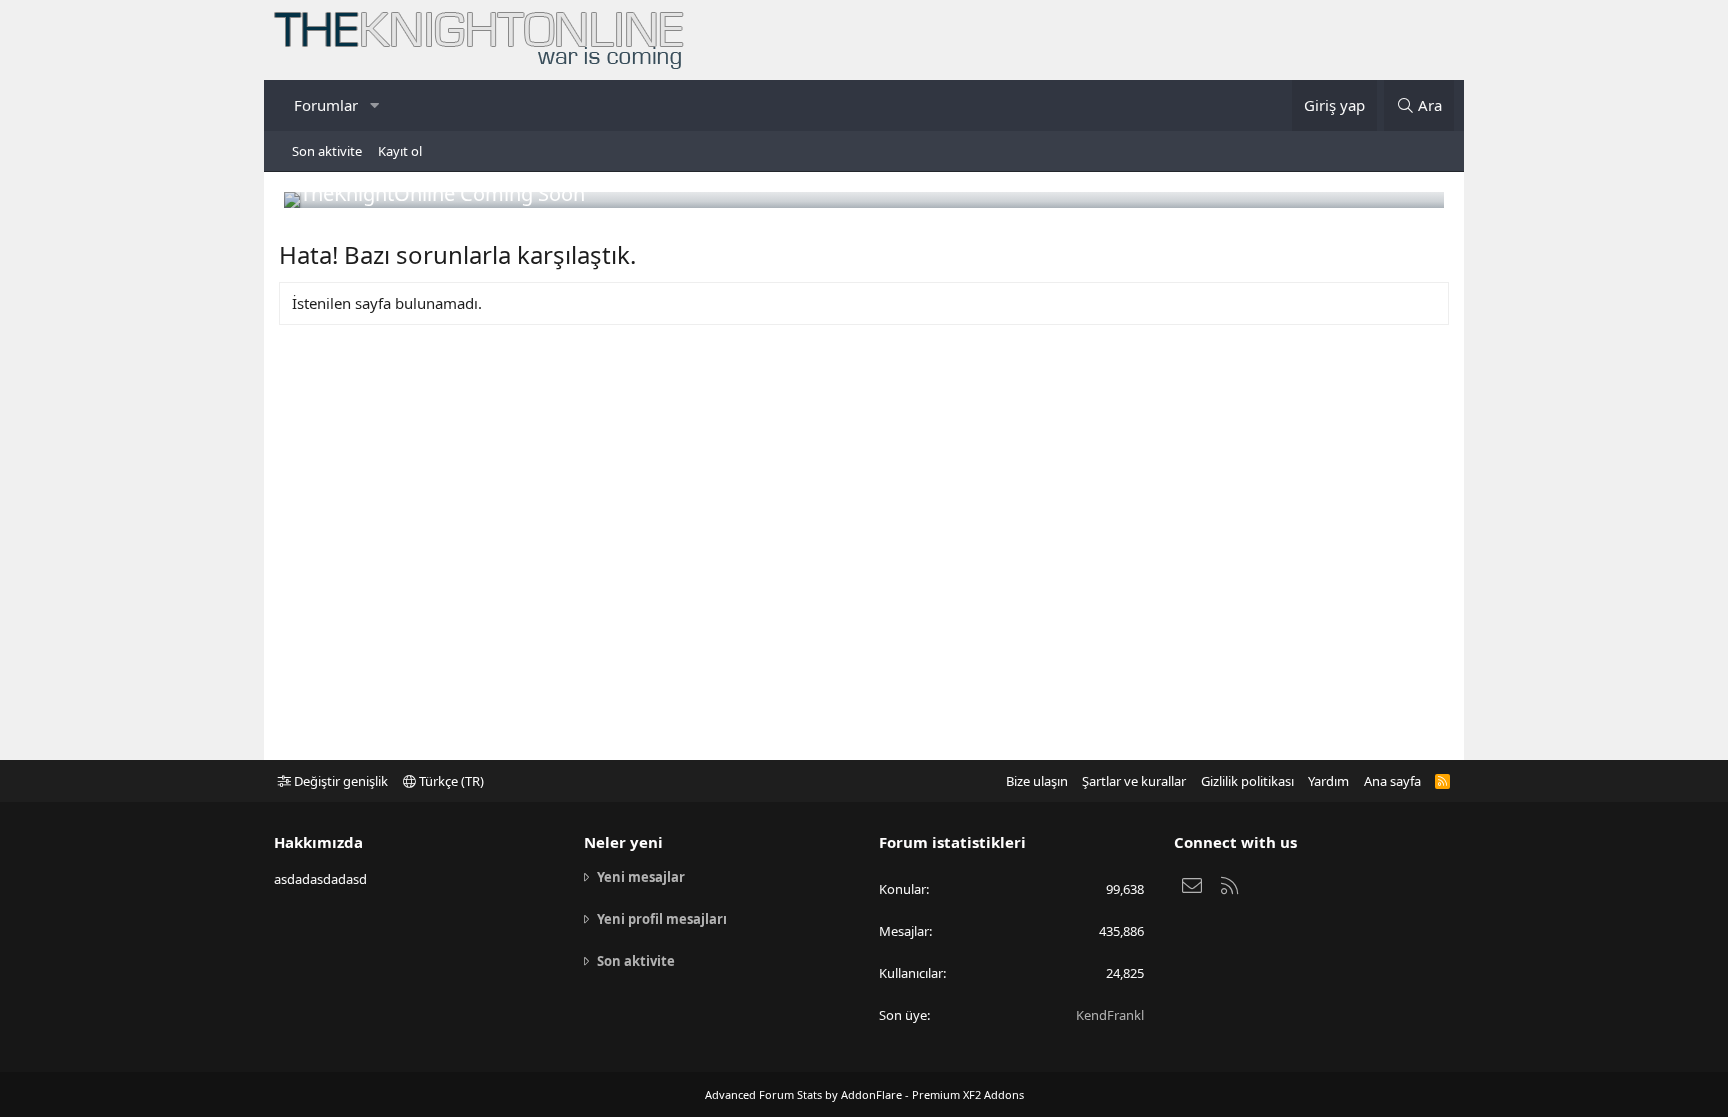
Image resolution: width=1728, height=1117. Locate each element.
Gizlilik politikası (1247, 781)
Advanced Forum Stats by (864, 1094)
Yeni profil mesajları (662, 919)
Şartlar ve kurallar (1134, 781)
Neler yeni (623, 842)
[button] (374, 105)
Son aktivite (327, 151)
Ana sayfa (1392, 781)
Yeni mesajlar (641, 877)
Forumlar (326, 105)
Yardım (1328, 781)
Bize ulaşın (1037, 781)
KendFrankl (1110, 1015)
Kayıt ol (400, 151)
